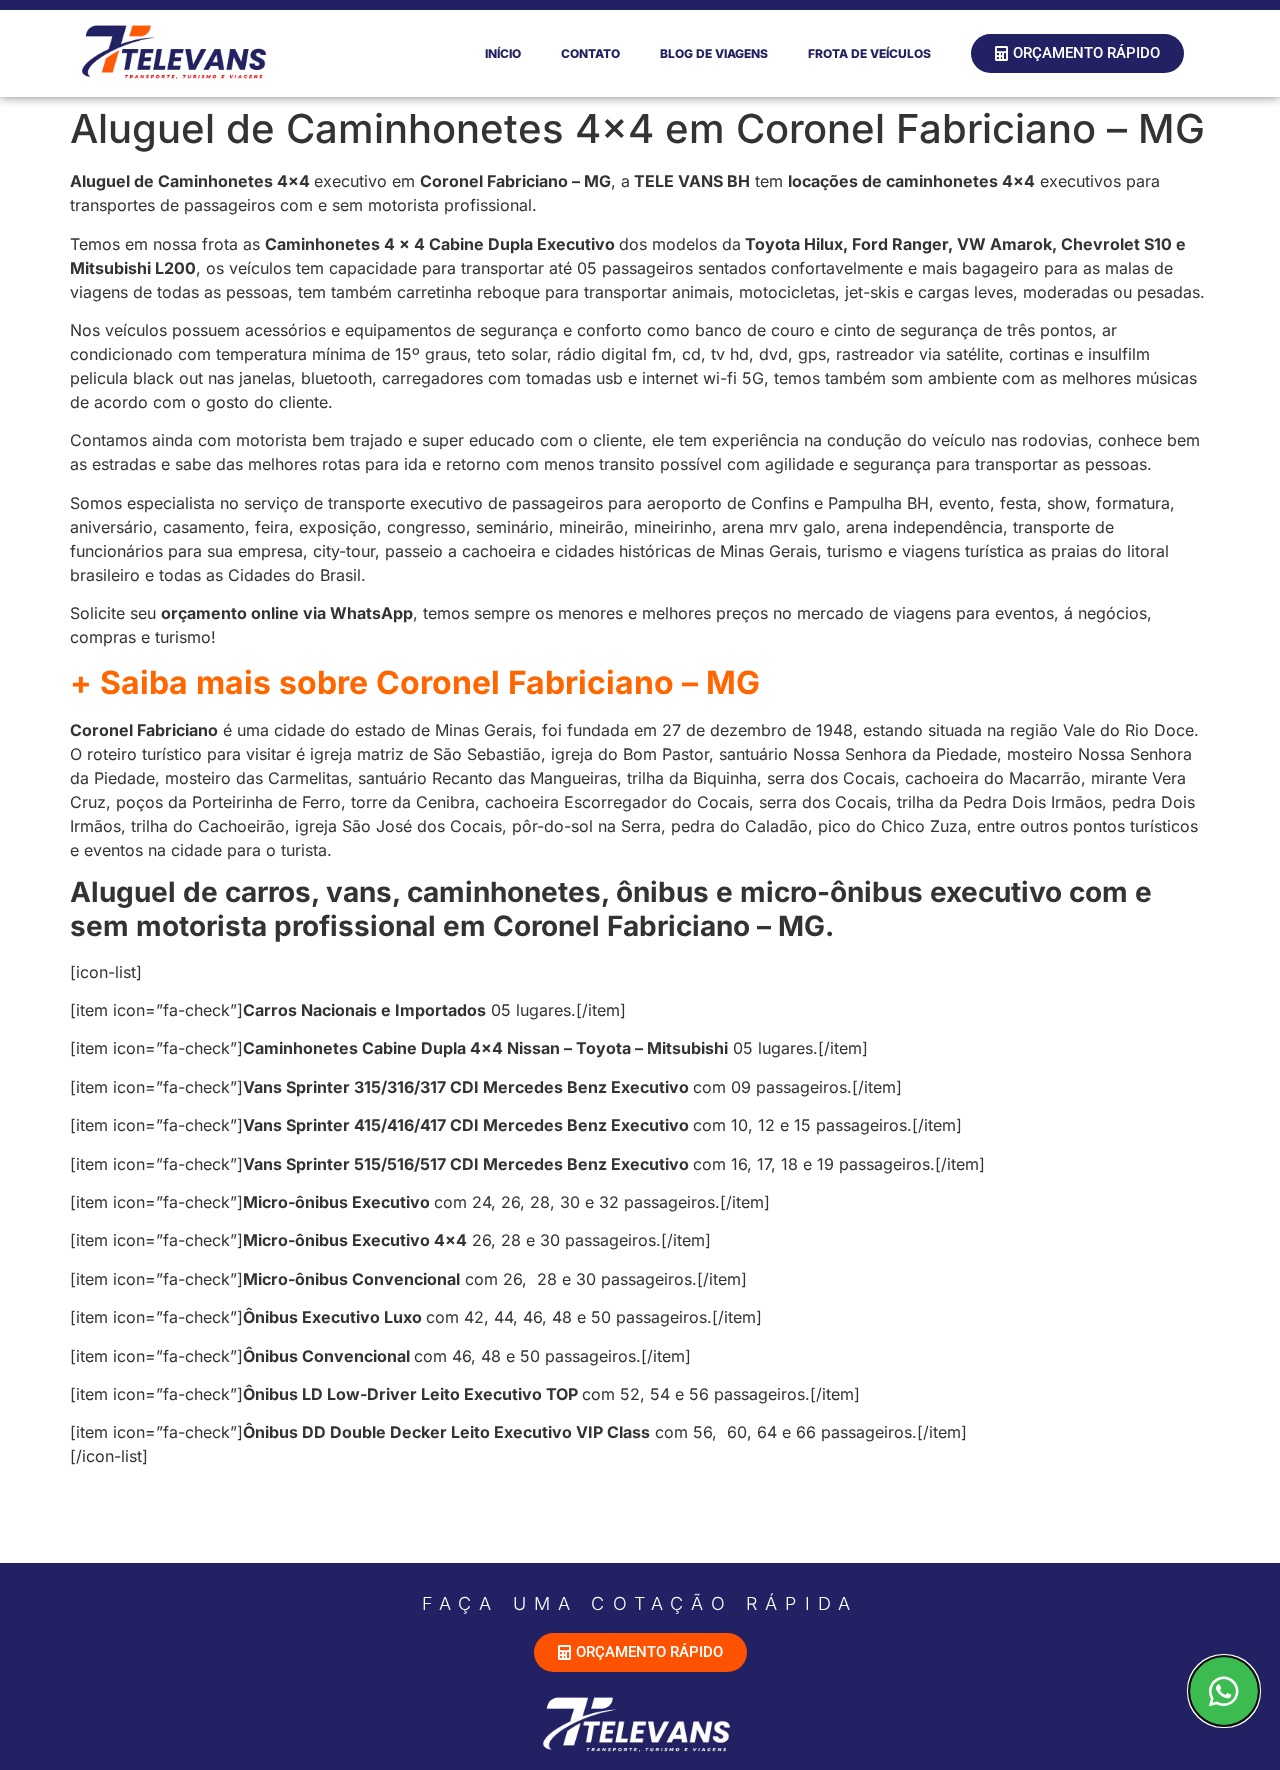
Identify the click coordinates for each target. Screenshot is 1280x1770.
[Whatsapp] (1224, 1691)
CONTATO (590, 53)
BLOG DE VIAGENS (714, 53)
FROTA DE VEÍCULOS (869, 53)
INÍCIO (503, 53)
